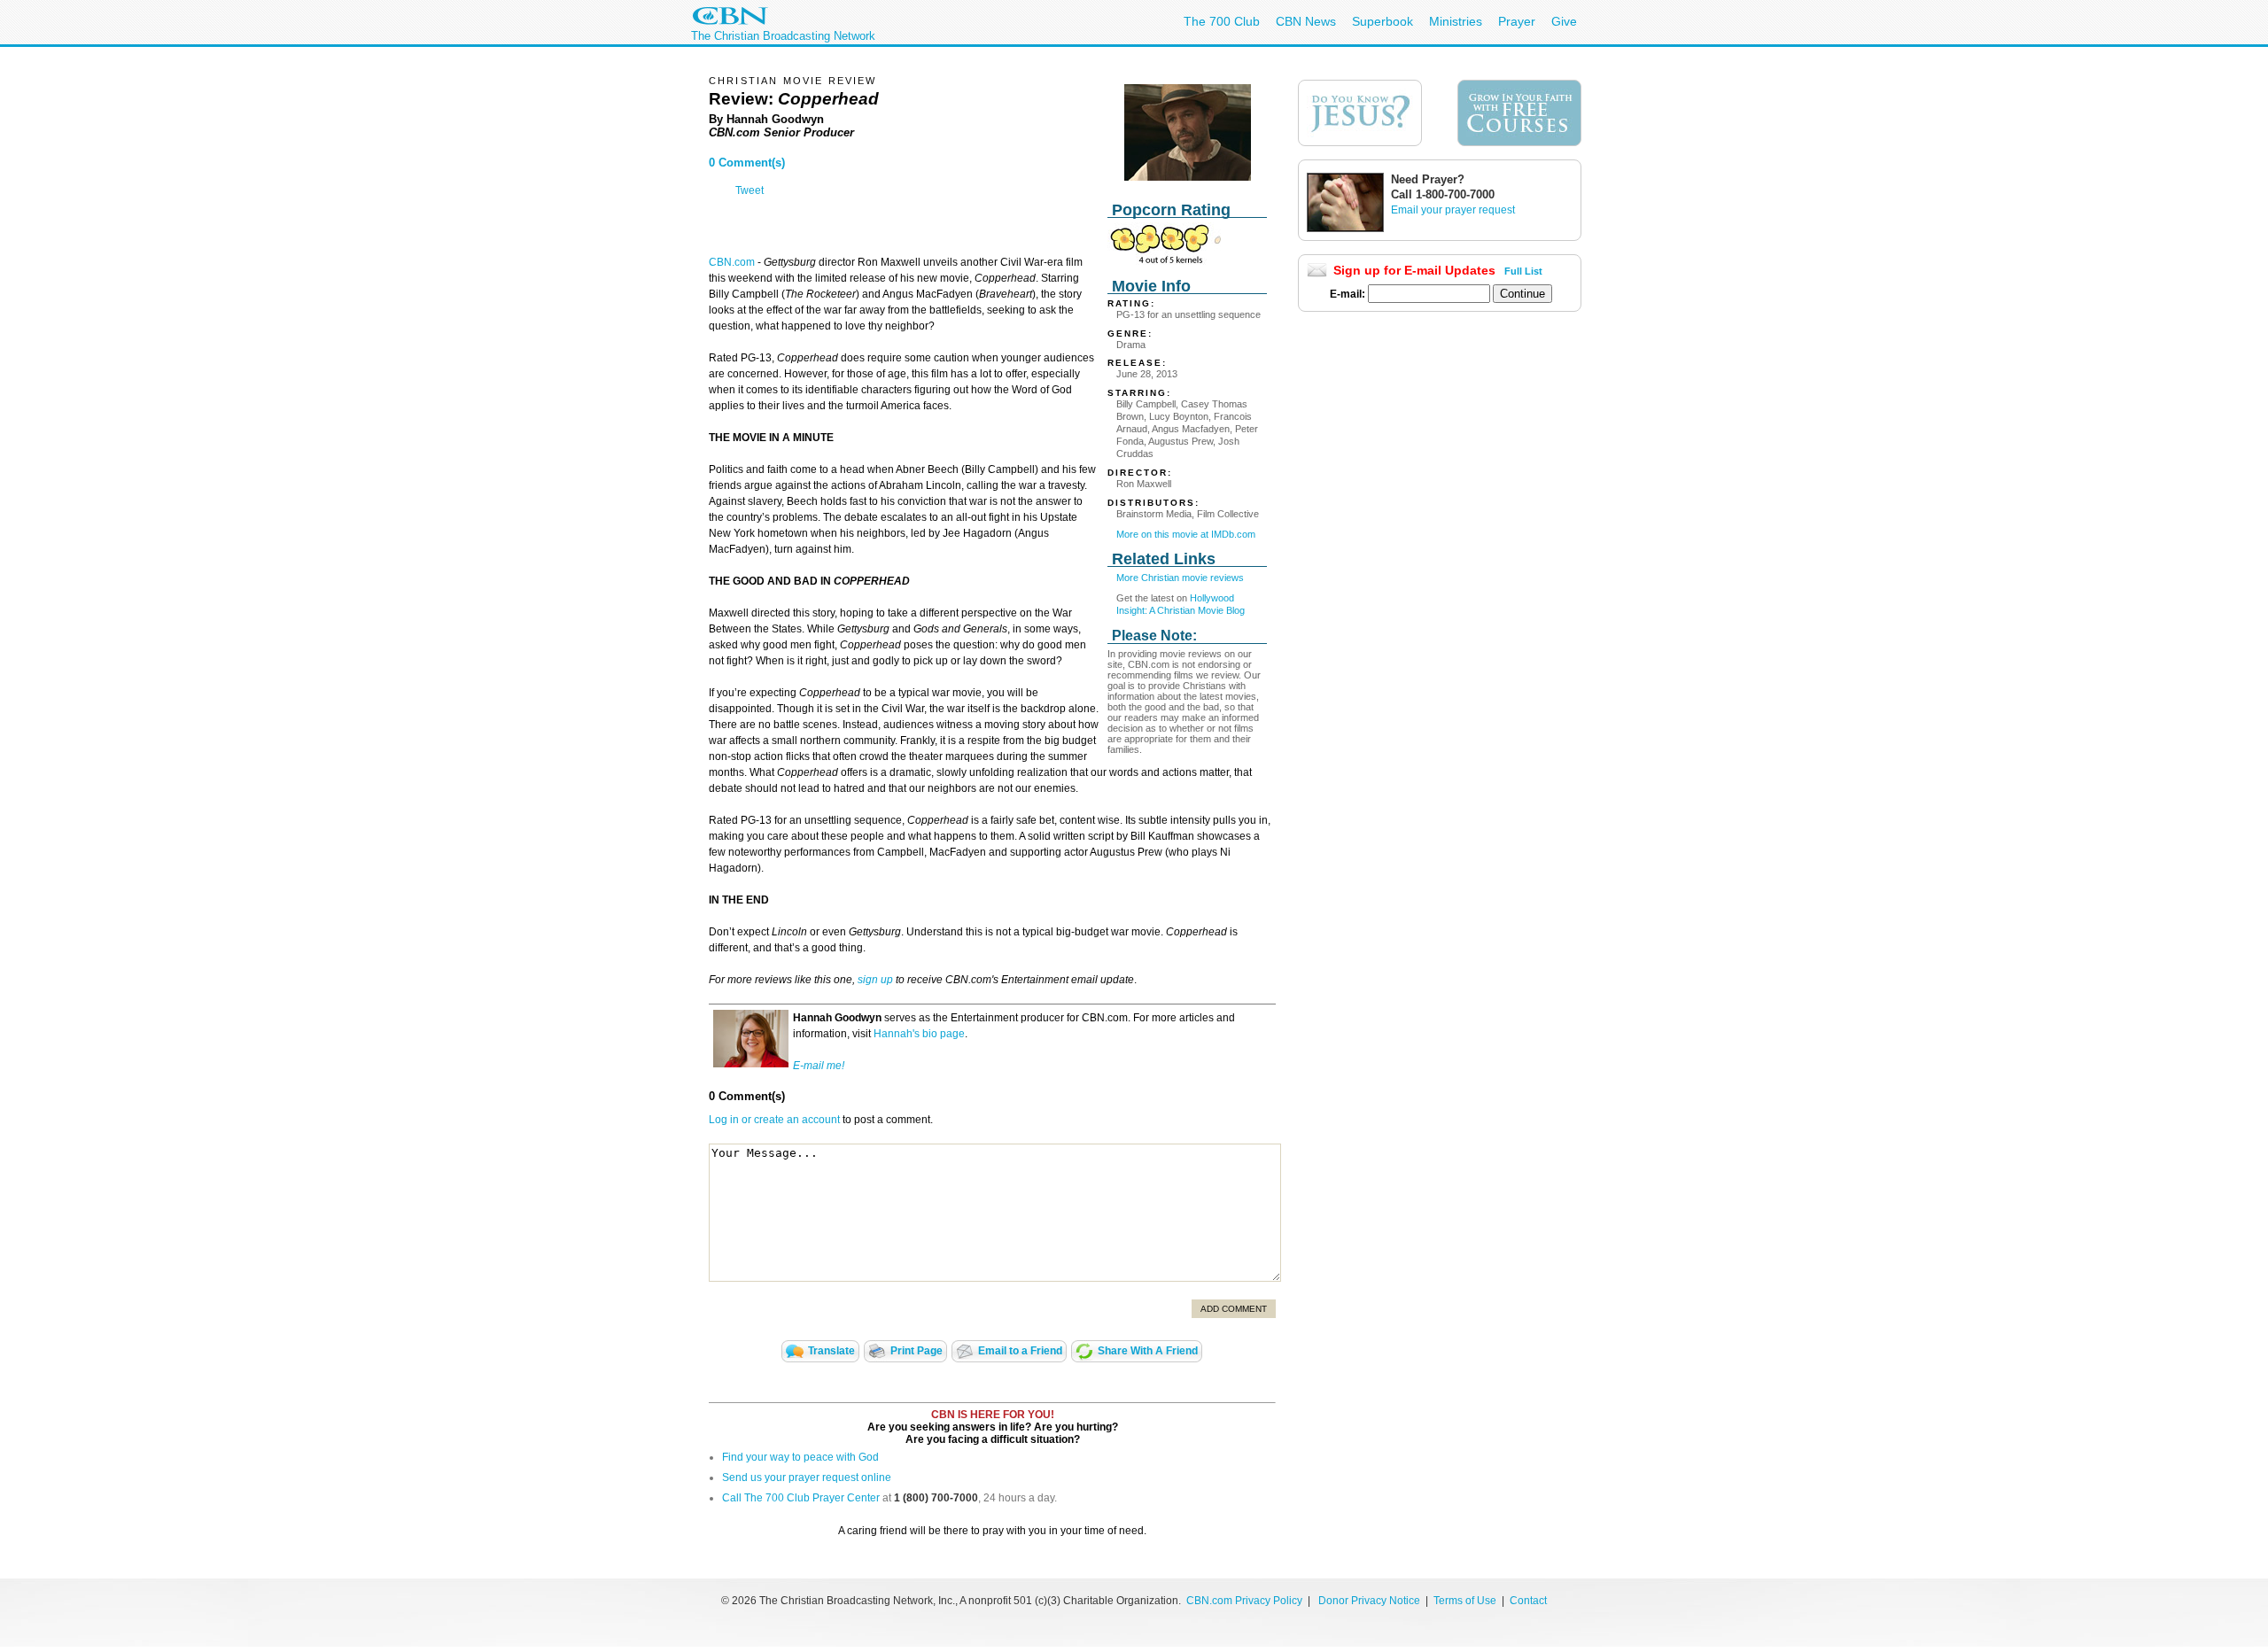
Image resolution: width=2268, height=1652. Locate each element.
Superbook (1383, 21)
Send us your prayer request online (807, 1477)
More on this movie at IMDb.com (1186, 534)
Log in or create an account (774, 1120)
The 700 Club (1222, 21)
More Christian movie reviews (1180, 578)
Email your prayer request (1453, 210)
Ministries (1456, 21)
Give (1564, 21)
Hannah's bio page (919, 1034)
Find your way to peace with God (800, 1457)
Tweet (750, 190)
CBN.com (732, 262)
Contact (1528, 1601)
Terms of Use (1466, 1601)
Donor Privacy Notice (1369, 1601)
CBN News (1306, 21)
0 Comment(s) (747, 163)
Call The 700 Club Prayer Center (801, 1498)
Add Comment (1234, 1309)
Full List (1523, 271)
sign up (875, 980)
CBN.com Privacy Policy (1244, 1601)
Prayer (1517, 21)
